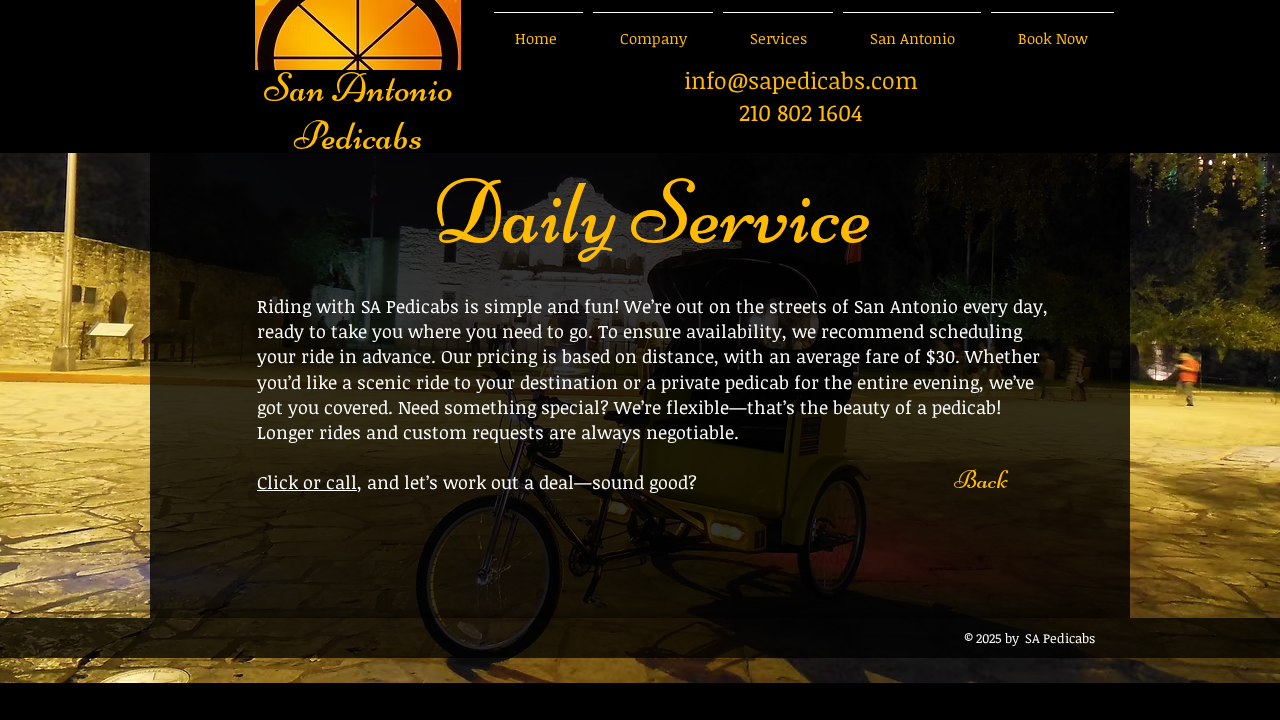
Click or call (307, 482)
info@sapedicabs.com (801, 80)
